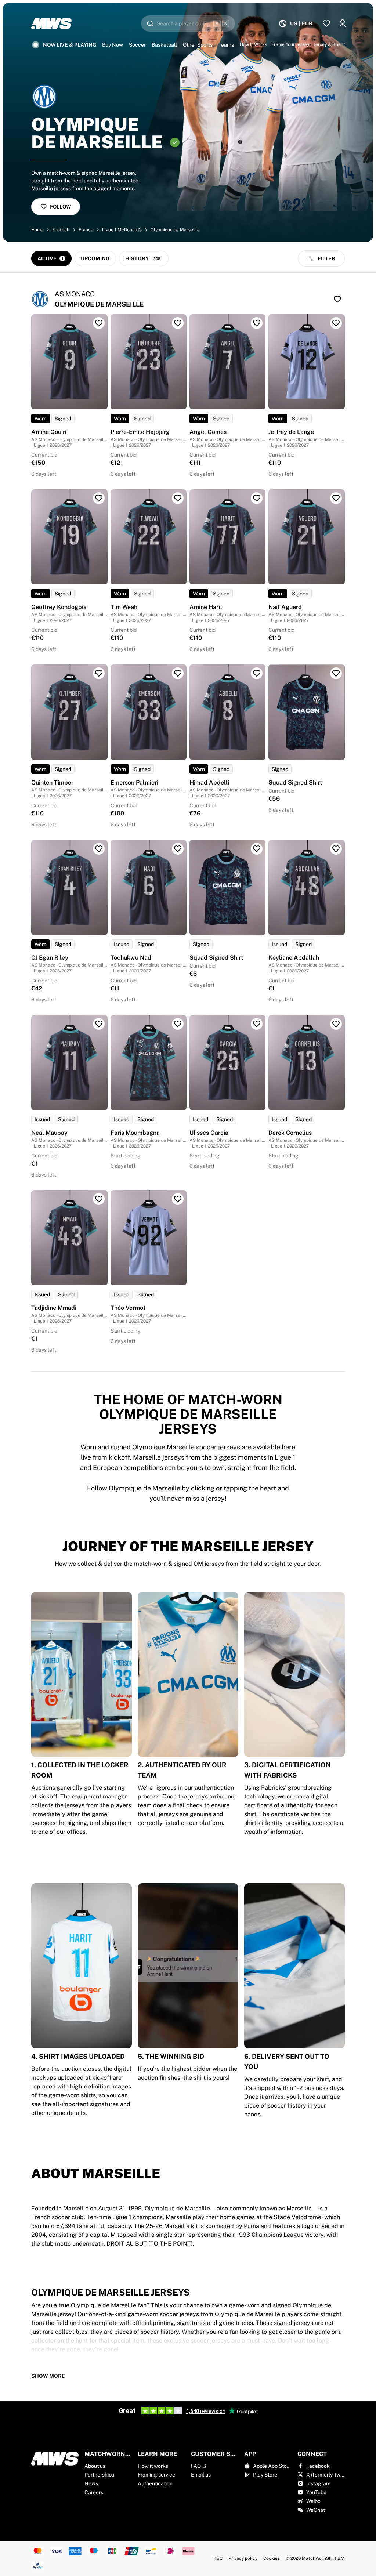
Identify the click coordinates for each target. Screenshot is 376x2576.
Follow (60, 207)
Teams (226, 45)
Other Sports (198, 45)
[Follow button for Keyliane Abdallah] (336, 849)
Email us (201, 2475)
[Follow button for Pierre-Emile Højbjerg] (178, 323)
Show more (48, 2376)
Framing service (156, 2475)
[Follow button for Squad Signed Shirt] (336, 673)
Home (37, 230)
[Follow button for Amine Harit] (257, 498)
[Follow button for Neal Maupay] (99, 1024)
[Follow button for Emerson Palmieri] (178, 673)
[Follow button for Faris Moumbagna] (178, 1024)
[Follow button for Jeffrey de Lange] (336, 323)
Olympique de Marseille (175, 230)
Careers (94, 2492)
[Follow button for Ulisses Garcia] (257, 1024)
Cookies (272, 2558)
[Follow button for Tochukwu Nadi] (178, 849)
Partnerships (99, 2475)
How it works (153, 2466)
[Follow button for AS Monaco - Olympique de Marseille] (337, 299)
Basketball (164, 45)
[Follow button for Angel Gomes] (257, 323)
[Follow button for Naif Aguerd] (336, 498)
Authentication (155, 2483)
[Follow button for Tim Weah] (178, 498)
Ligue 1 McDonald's (122, 230)
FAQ (196, 2466)
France (86, 230)
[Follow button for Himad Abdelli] (257, 673)
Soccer (137, 45)
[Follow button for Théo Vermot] (178, 1199)
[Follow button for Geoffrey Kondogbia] (99, 498)
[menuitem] (295, 23)
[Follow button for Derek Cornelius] (336, 1024)
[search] (188, 23)
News (91, 2483)
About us (95, 2466)
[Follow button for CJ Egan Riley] (99, 849)
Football (61, 230)
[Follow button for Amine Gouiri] (99, 323)
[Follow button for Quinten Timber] (99, 673)
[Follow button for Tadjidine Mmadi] (99, 1199)
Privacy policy (243, 2558)
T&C (218, 2558)
